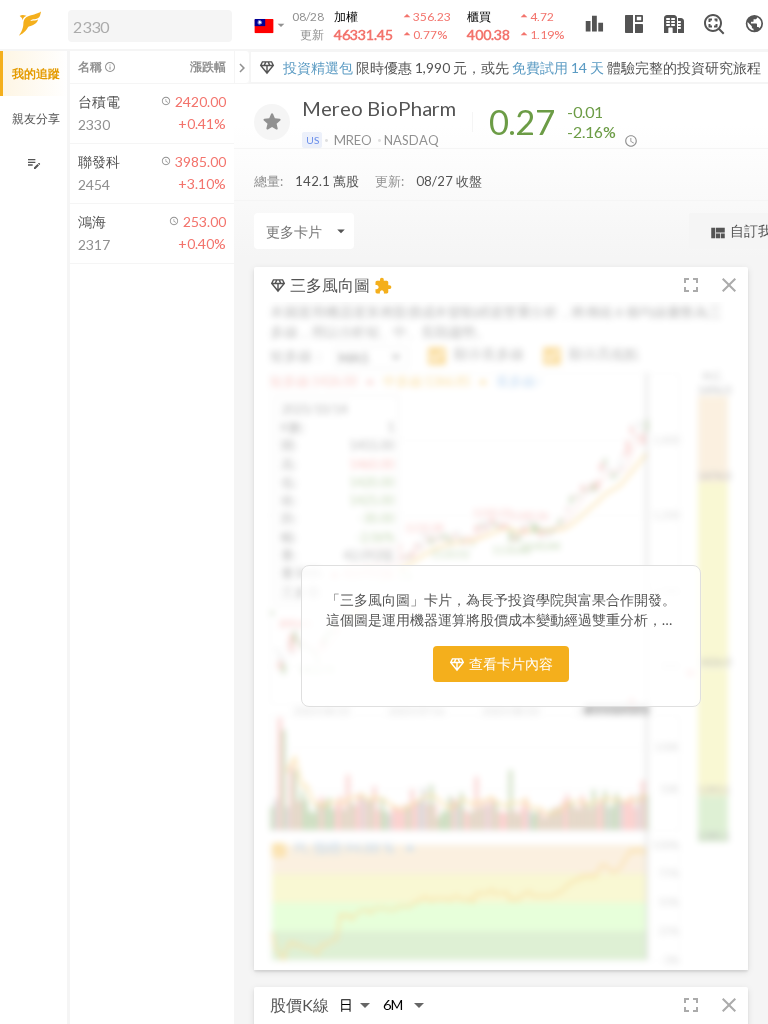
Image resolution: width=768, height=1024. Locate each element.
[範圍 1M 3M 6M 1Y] (404, 1004)
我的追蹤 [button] (36, 73)
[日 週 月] (355, 1004)
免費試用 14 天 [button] (558, 67)
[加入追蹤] (272, 122)
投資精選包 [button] (318, 67)
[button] (146, 25)
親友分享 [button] (36, 118)
